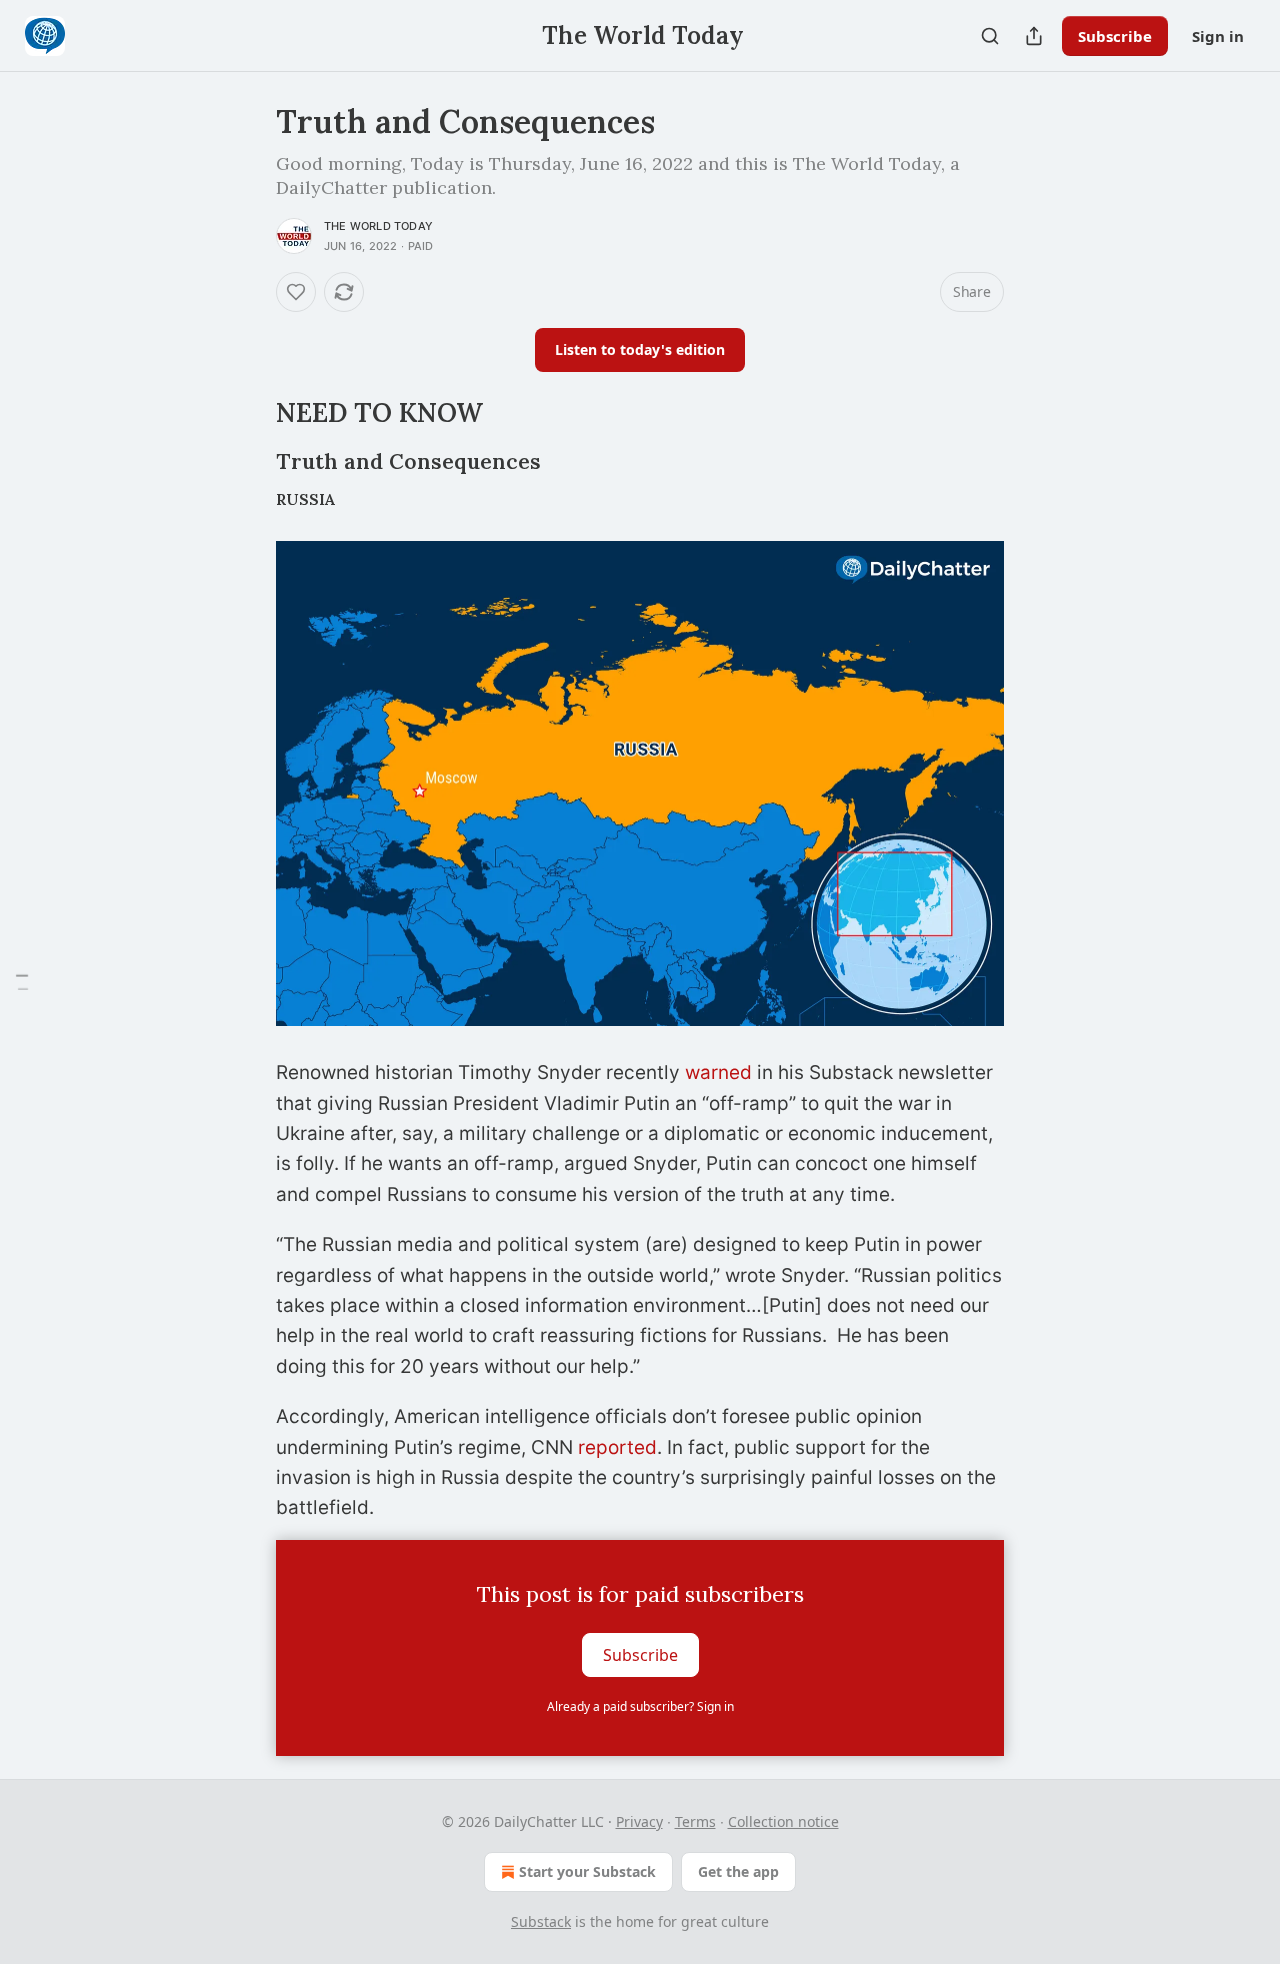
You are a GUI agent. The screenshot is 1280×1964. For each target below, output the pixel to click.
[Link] (248, 413)
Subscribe (1115, 36)
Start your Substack (587, 1871)
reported (617, 1447)
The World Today (378, 226)
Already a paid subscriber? (640, 1706)
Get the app (738, 1871)
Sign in (1218, 36)
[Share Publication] (1034, 36)
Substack (541, 1921)
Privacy (639, 1821)
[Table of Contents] (22, 982)
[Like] (296, 292)
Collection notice (783, 1821)
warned (718, 1072)
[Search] (990, 36)
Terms (695, 1821)
